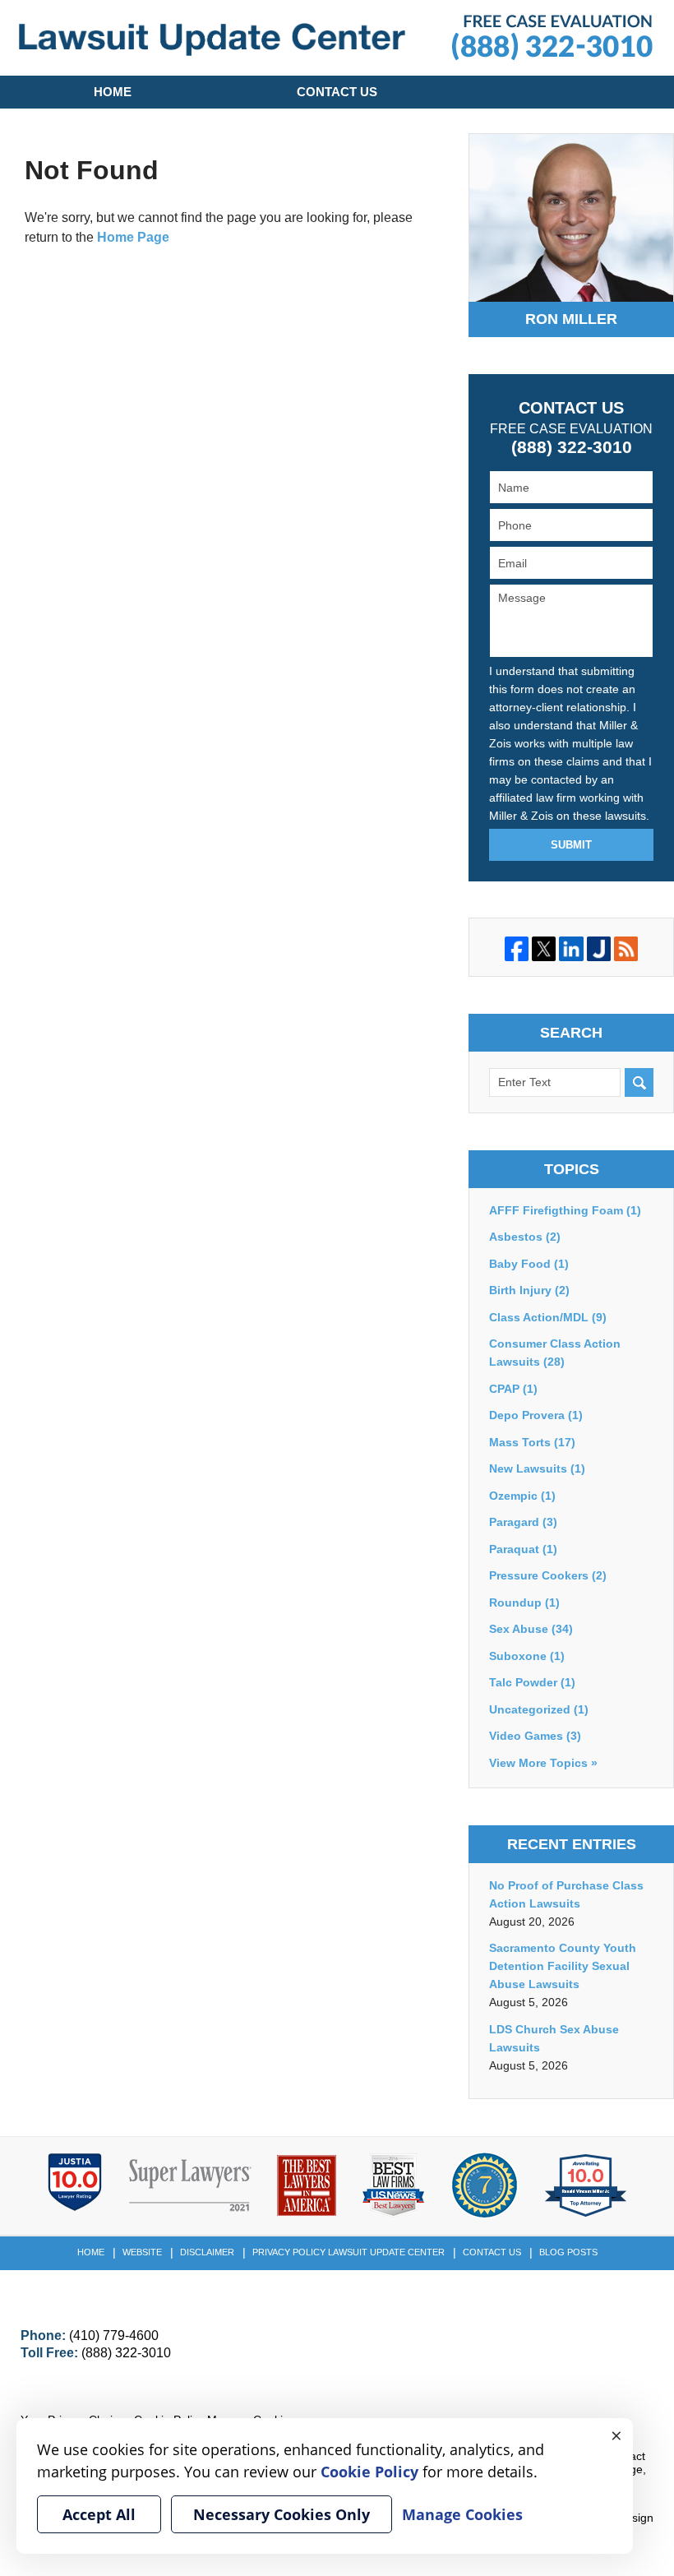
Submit (571, 845)
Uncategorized (539, 1709)
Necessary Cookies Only (282, 2514)
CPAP (513, 1389)
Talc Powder (532, 1682)
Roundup (524, 1602)
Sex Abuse (531, 1629)
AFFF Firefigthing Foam (565, 1210)
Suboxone (527, 1656)
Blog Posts (568, 2252)
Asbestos (525, 1237)
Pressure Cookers (548, 1575)
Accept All (99, 2514)
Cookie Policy (369, 2472)
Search (639, 1082)
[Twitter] (544, 948)
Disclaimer (207, 2252)
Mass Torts (532, 1442)
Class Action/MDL (548, 1317)
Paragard (523, 1522)
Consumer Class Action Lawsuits (555, 1353)
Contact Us (337, 92)
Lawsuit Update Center (212, 40)
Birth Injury (529, 1290)
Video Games (535, 1736)
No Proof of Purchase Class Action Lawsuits (566, 1894)
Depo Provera (536, 1415)
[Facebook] (517, 948)
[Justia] (599, 948)
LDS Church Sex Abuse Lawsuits (554, 2038)
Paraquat (523, 1549)
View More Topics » (543, 1763)
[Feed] (626, 948)
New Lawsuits (537, 1468)
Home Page (133, 237)
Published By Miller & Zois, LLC (552, 38)
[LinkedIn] (571, 948)
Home (113, 92)
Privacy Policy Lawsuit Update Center (349, 2252)
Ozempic (522, 1496)
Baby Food (529, 1264)
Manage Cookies (462, 2514)
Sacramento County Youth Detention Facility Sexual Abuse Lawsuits (563, 1966)
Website (142, 2252)
